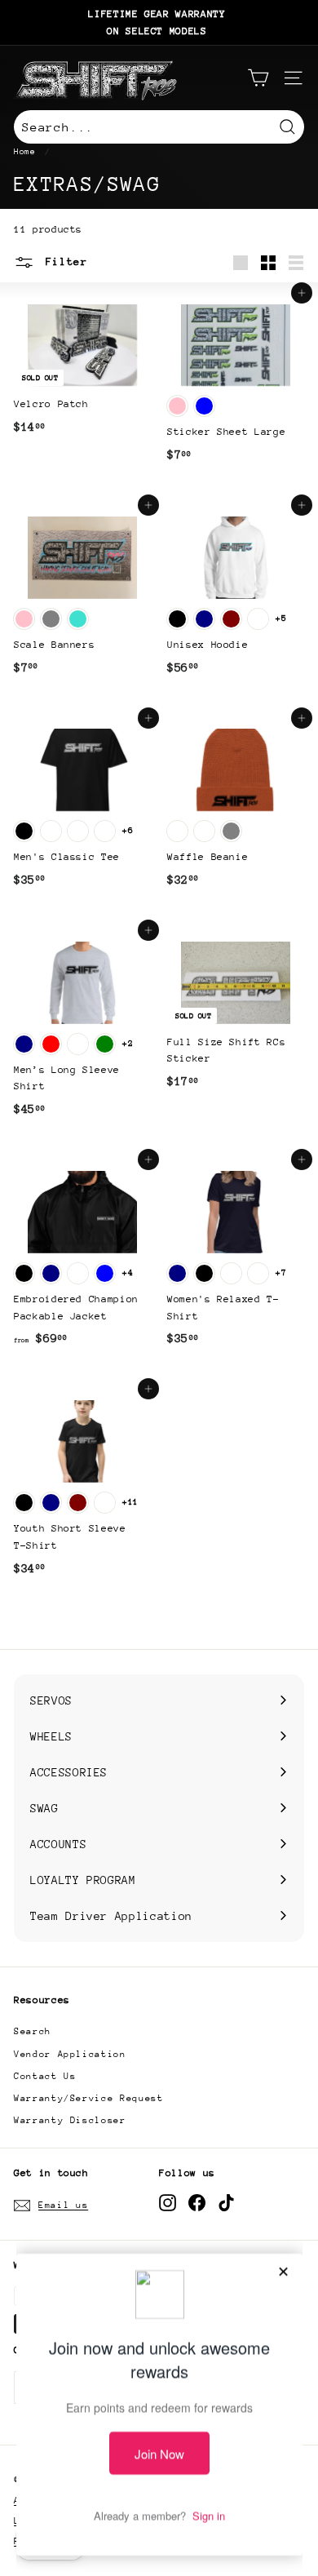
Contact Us (45, 2076)
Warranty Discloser (70, 2120)
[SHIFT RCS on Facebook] (197, 2203)
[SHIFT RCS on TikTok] (226, 2203)
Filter (63, 262)
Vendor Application (70, 2054)
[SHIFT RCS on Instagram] (168, 2203)
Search (33, 2031)
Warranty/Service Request (89, 2098)
